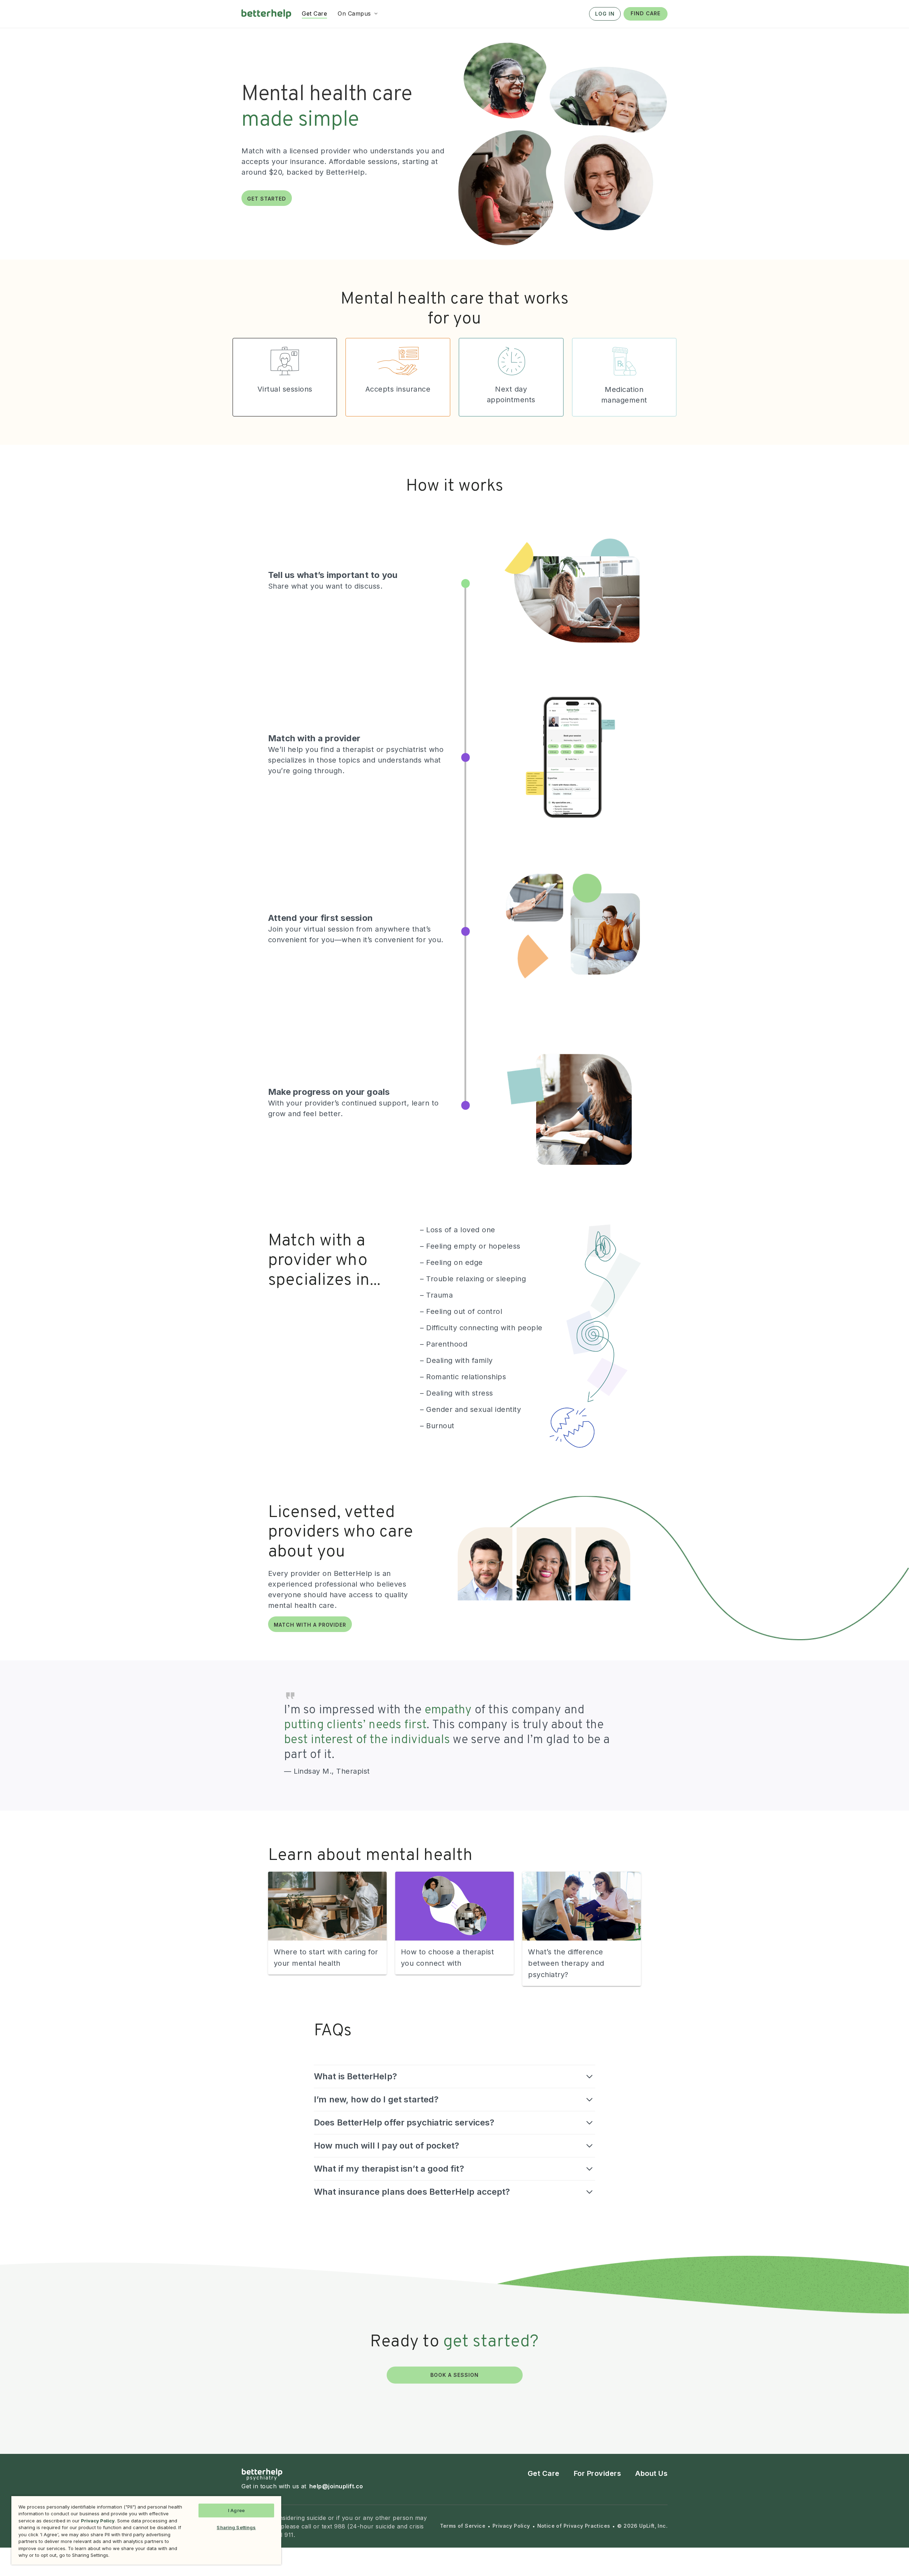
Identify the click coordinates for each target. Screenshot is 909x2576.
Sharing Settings (236, 2527)
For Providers (598, 2473)
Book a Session (454, 2375)
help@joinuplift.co (336, 2486)
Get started (267, 199)
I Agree (236, 2510)
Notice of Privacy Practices (574, 2526)
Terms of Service (463, 2526)
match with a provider (310, 1625)
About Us (651, 2473)
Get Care (544, 2473)
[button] (358, 13)
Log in (605, 14)
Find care (646, 13)
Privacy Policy (511, 2526)
